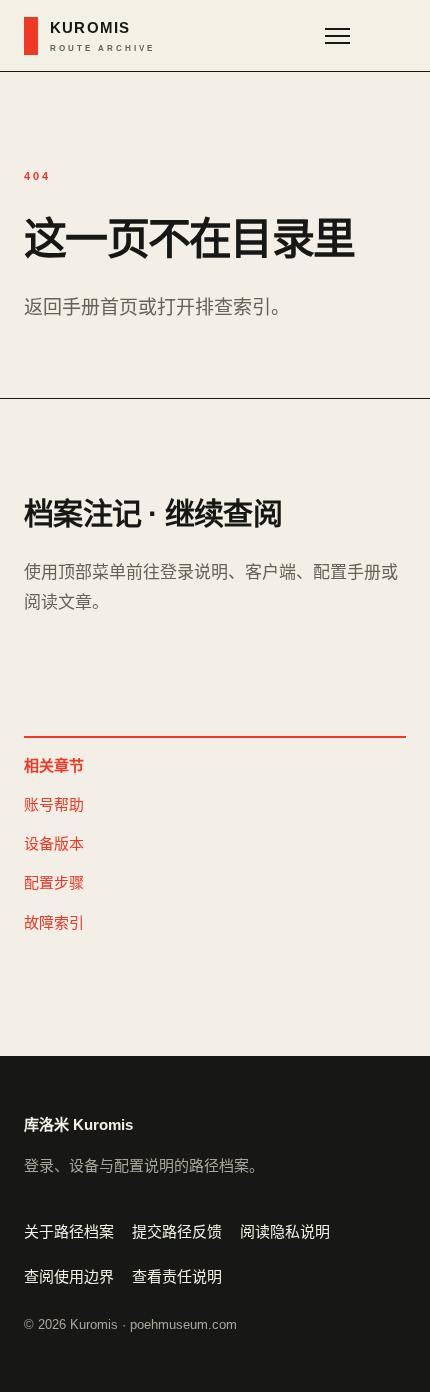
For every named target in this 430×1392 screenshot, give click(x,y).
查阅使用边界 (69, 1276)
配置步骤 (54, 882)
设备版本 (54, 843)
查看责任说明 (177, 1276)
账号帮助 (54, 804)
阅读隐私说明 (285, 1231)
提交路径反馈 (177, 1231)
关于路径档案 (69, 1231)
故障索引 (54, 922)
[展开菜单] (360, 36)
